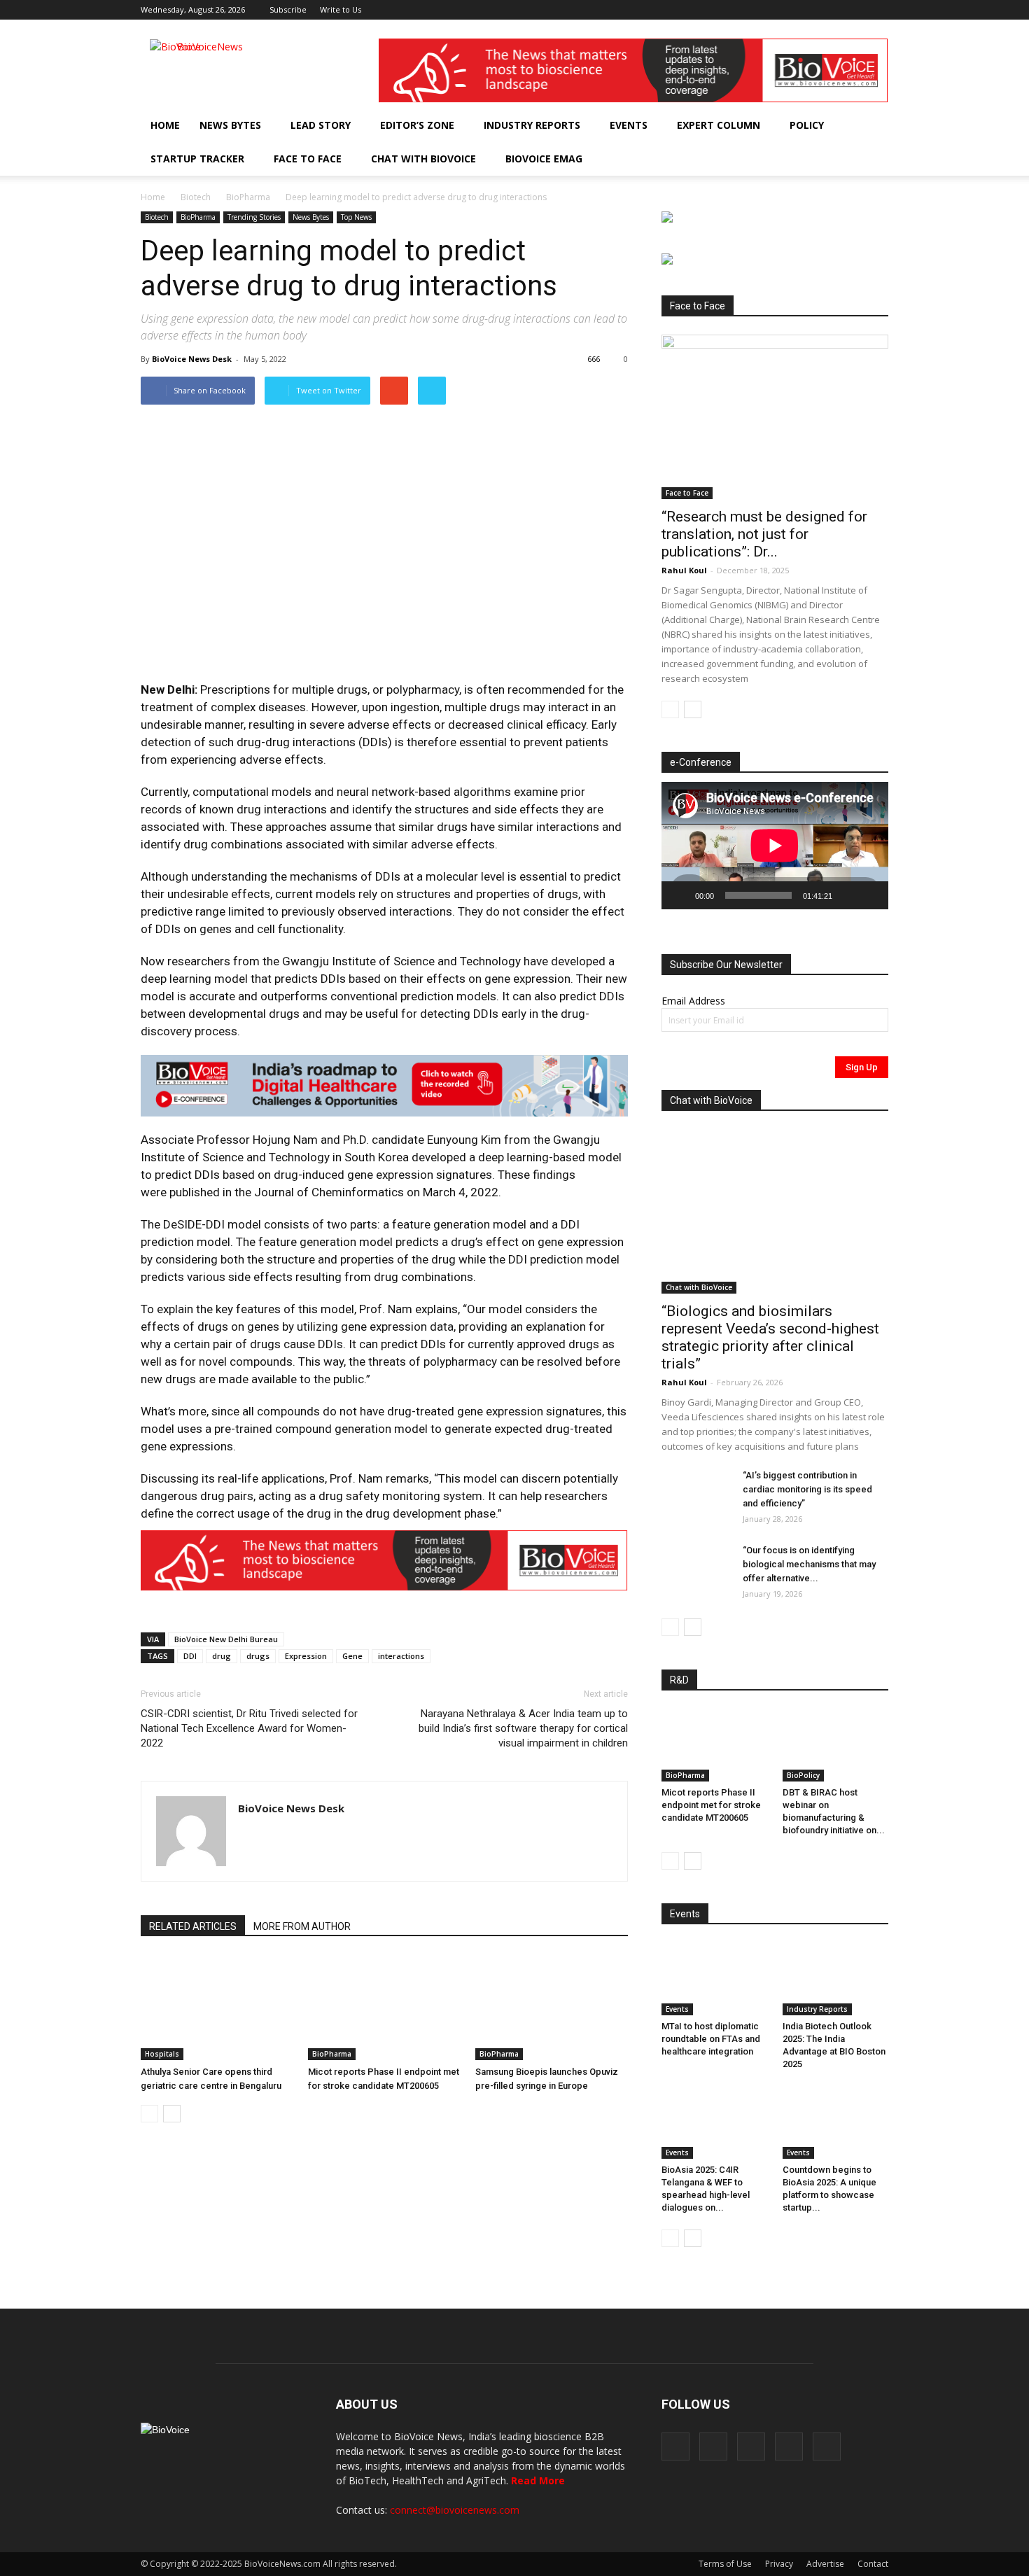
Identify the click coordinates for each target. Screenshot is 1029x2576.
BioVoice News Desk (192, 359)
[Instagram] (808, 10)
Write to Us (341, 9)
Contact (873, 2564)
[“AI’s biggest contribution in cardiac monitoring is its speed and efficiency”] (696, 1493)
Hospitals (162, 2054)
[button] (838, 159)
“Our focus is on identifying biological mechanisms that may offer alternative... (809, 1564)
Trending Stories (254, 217)
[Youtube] (878, 10)
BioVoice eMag (544, 159)
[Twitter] (855, 10)
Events (629, 125)
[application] (775, 846)
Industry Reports (532, 125)
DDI (190, 1656)
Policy (807, 125)
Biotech (196, 197)
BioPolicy (803, 1775)
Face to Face (308, 159)
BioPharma (248, 197)
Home (165, 125)
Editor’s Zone (417, 125)
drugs (258, 1656)
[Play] (680, 895)
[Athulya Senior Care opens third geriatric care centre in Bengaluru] (217, 2008)
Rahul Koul (684, 570)
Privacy (779, 2564)
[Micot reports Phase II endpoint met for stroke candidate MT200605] (384, 2008)
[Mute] (848, 895)
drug (222, 1656)
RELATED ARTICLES (193, 1926)
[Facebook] (785, 10)
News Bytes (230, 125)
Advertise (825, 2564)
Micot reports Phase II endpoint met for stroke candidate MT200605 (711, 1805)
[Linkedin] (832, 10)
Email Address (693, 1001)
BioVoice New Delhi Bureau (226, 1639)
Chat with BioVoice (423, 159)
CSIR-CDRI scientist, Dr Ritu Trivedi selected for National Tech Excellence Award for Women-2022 (249, 1728)
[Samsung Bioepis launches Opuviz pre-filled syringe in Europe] (552, 2008)
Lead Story (321, 125)
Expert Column (719, 125)
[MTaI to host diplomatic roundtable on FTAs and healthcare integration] (715, 1979)
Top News (356, 217)
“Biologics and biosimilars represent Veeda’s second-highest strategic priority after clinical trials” (770, 1337)
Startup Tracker (197, 159)
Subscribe (288, 9)
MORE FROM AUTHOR (302, 1926)
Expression (306, 1656)
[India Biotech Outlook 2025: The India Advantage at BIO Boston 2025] (836, 1979)
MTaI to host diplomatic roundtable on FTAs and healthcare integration (711, 2039)
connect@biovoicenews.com (455, 2510)
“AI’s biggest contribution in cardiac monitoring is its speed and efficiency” (807, 1489)
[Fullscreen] (870, 895)
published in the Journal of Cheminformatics (287, 1192)
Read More (538, 2480)
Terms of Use (725, 2564)
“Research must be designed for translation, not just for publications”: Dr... (764, 534)
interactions (401, 1656)
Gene (352, 1656)
